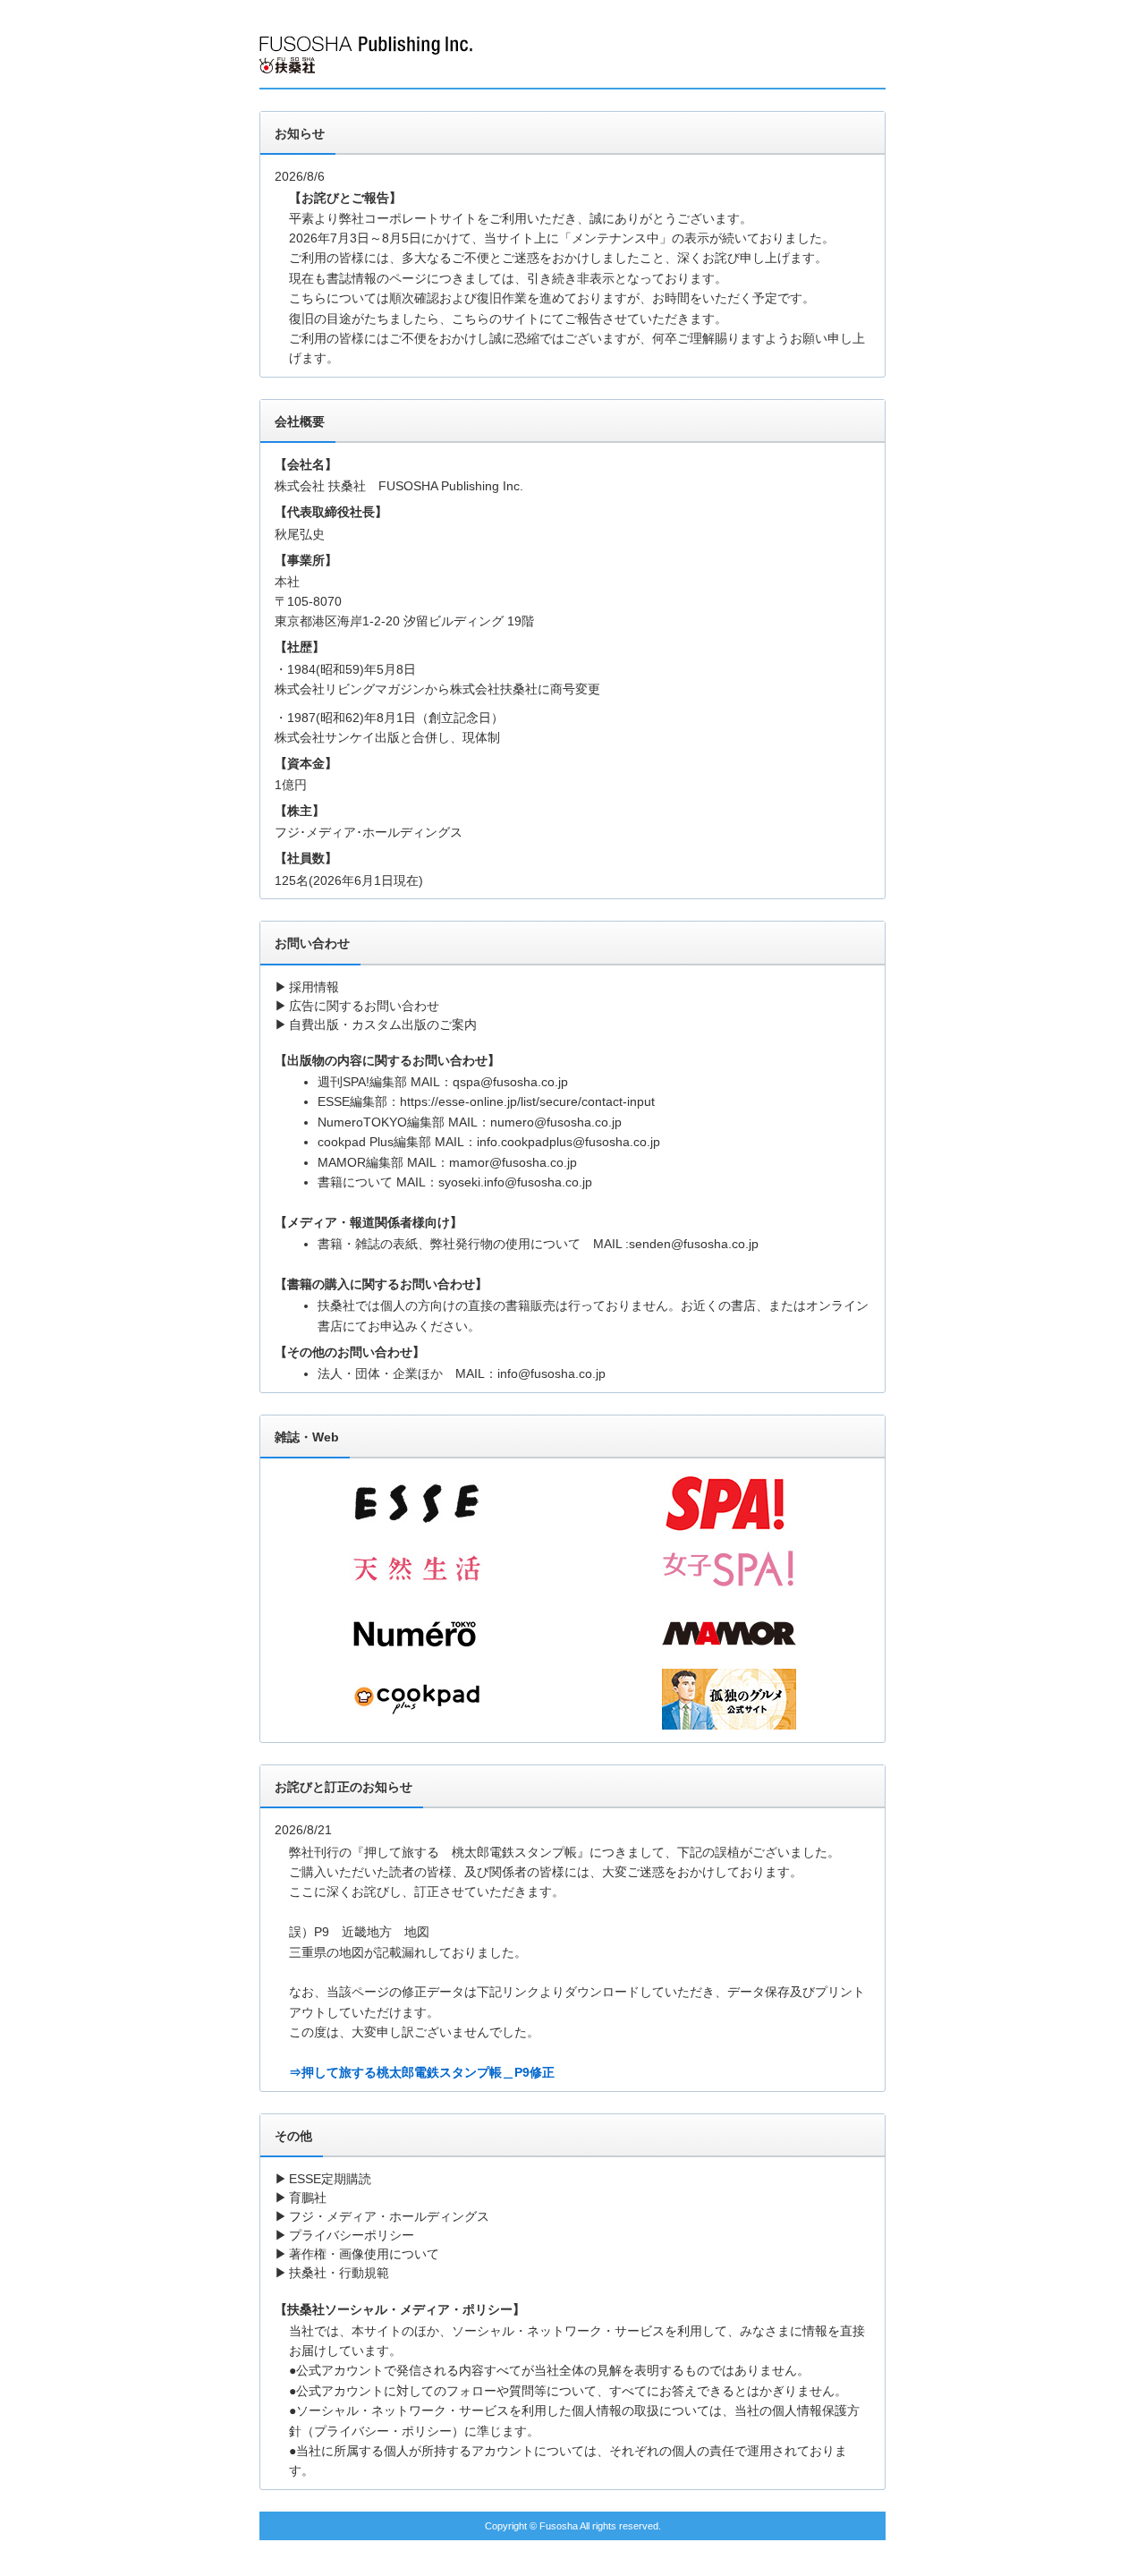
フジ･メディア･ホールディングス (369, 832)
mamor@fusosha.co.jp (513, 1162)
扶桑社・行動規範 (339, 2273)
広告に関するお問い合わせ (364, 1006)
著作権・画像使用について (364, 2254)
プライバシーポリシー (352, 2235)
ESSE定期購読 (330, 2179)
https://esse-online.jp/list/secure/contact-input (527, 1101)
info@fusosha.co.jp (551, 1373)
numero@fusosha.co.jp (556, 1122)
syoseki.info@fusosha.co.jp (515, 1182)
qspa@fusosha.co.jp (510, 1082)
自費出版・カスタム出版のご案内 (383, 1024)
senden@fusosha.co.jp (694, 1244)
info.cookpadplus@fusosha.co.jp (568, 1142)
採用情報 (314, 987)
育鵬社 (308, 2198)
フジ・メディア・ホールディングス (389, 2216)
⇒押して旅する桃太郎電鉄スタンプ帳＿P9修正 (422, 2072)
